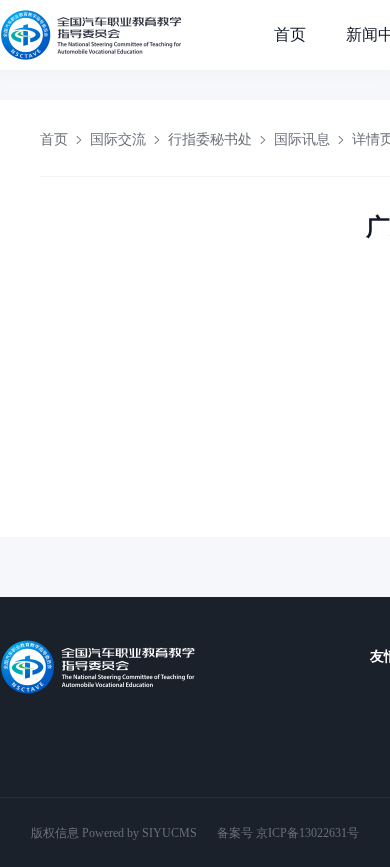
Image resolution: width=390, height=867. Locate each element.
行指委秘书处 (210, 139)
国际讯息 (302, 139)
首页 (290, 34)
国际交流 (118, 139)
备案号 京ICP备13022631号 (288, 833)
